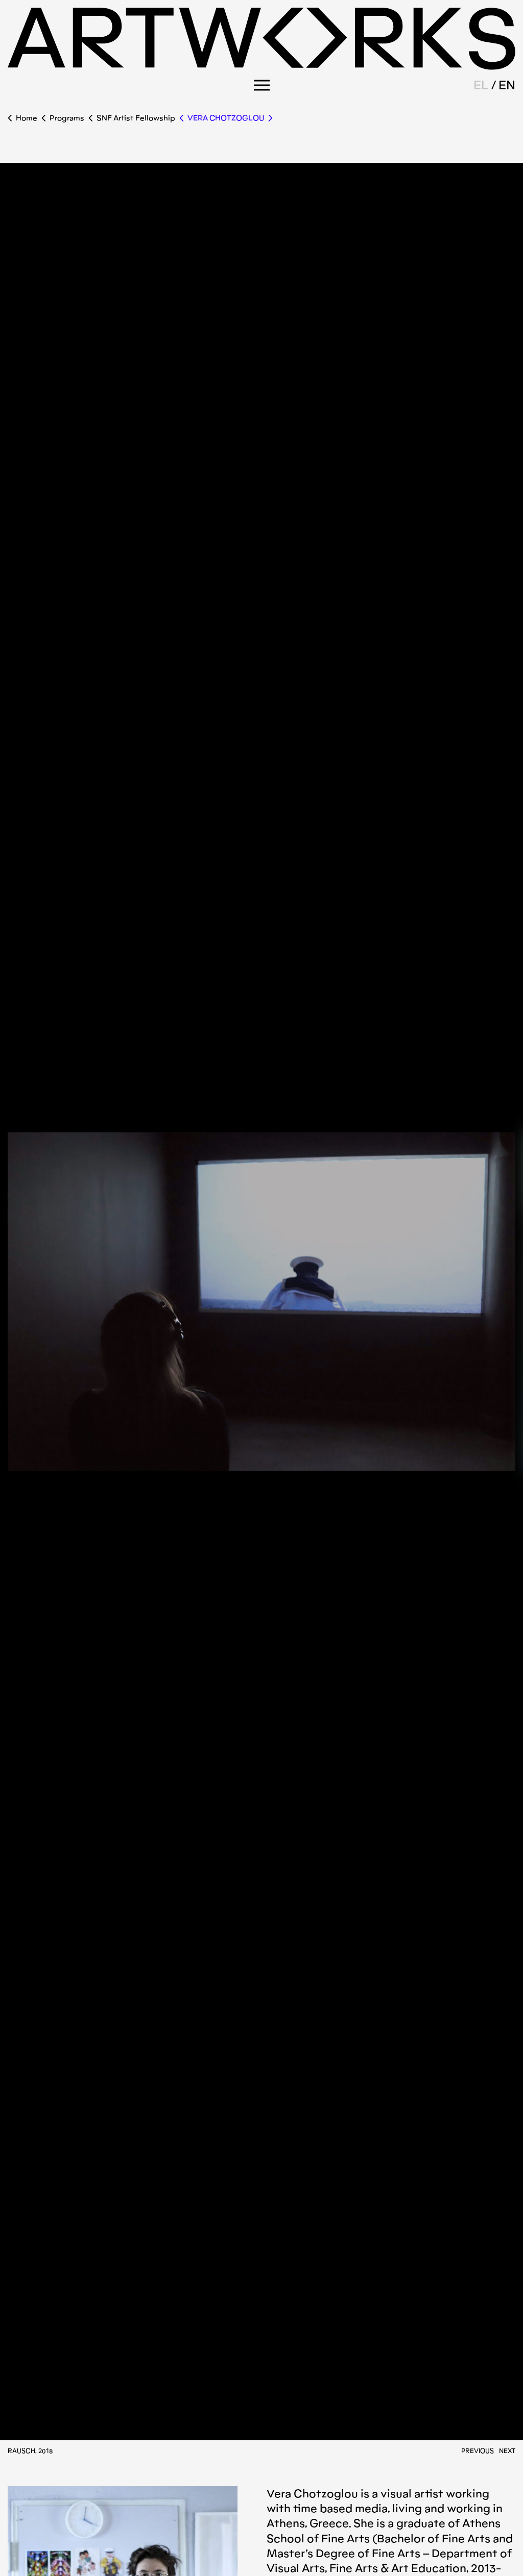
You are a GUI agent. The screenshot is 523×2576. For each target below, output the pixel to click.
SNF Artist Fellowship (136, 118)
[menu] (262, 85)
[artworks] (261, 67)
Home (27, 118)
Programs (67, 118)
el (481, 85)
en (507, 85)
